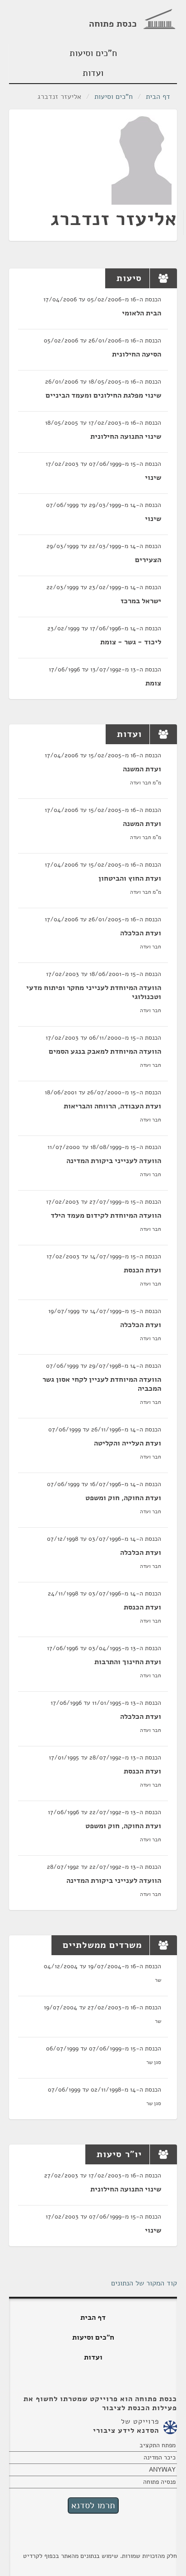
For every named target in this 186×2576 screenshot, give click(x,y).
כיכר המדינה (160, 2457)
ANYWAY (162, 2470)
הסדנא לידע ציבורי (126, 2431)
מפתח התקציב (158, 2445)
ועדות (93, 73)
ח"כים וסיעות (93, 53)
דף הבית (158, 97)
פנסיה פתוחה (159, 2482)
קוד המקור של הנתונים (144, 2283)
